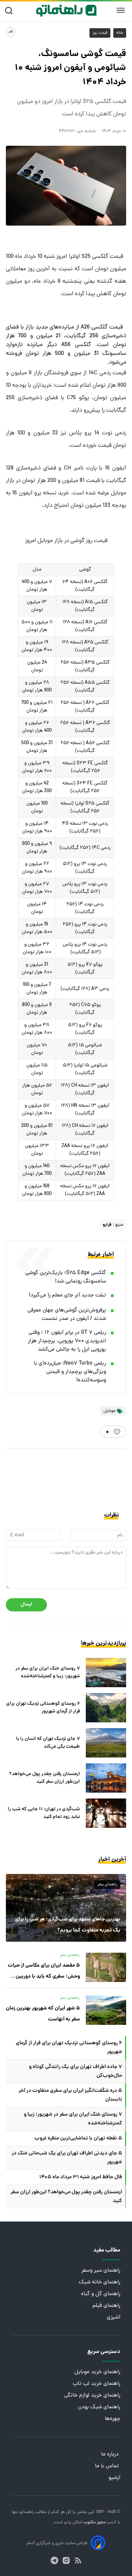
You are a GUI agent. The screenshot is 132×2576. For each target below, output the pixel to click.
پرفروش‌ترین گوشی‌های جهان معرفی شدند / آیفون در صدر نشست (67, 1315)
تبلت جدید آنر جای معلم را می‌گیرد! (67, 1296)
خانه (120, 33)
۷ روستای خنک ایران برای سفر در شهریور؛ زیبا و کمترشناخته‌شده (48, 1673)
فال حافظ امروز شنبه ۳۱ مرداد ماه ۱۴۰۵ (81, 2177)
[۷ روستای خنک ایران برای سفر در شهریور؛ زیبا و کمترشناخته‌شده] (106, 1673)
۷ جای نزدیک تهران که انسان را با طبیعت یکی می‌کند (48, 1743)
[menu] (121, 11)
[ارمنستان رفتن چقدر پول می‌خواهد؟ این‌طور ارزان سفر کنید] (106, 1778)
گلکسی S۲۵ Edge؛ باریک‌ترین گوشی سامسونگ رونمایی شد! (66, 1277)
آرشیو (114, 2478)
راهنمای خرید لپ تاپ (96, 2384)
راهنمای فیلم (106, 2306)
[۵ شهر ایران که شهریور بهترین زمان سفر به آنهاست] (106, 2010)
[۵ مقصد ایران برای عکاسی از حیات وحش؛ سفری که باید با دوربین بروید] (106, 1967)
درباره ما (111, 2455)
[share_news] (11, 32)
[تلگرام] (54, 2560)
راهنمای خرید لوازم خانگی (92, 2396)
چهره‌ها (113, 2419)
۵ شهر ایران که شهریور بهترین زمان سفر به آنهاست (43, 2014)
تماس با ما (108, 2466)
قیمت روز (100, 33)
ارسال (26, 1605)
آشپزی (113, 2318)
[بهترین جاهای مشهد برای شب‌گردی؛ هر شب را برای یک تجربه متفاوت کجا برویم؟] (66, 1908)
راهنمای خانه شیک (100, 2282)
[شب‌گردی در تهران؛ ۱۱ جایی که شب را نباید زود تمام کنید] (106, 1813)
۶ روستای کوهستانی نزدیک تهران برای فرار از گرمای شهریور (43, 1708)
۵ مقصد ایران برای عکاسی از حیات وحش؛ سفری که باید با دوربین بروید (44, 1972)
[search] (10, 11)
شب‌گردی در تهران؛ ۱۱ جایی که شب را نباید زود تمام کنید (44, 1813)
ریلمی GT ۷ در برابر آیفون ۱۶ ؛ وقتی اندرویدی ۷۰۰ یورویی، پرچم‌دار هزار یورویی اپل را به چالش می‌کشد (67, 1341)
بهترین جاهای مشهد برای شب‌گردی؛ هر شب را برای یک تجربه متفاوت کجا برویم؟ (68, 1925)
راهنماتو (26, 2512)
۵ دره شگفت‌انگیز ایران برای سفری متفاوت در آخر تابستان (70, 2095)
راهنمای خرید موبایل (97, 2372)
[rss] (78, 2560)
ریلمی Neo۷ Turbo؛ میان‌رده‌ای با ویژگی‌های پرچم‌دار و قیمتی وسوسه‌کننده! (70, 1372)
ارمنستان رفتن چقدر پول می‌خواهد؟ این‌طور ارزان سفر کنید (45, 1778)
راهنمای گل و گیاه (101, 2294)
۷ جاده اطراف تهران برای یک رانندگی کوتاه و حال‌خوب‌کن (76, 2071)
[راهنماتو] (66, 11)
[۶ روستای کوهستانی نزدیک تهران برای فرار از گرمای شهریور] (106, 1708)
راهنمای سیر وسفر (101, 2271)
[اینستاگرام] (66, 2560)
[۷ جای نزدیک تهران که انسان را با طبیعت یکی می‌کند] (106, 1743)
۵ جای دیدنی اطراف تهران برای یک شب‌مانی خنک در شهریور (67, 2158)
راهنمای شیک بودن (99, 2407)
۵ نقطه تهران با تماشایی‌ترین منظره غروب (78, 2138)
